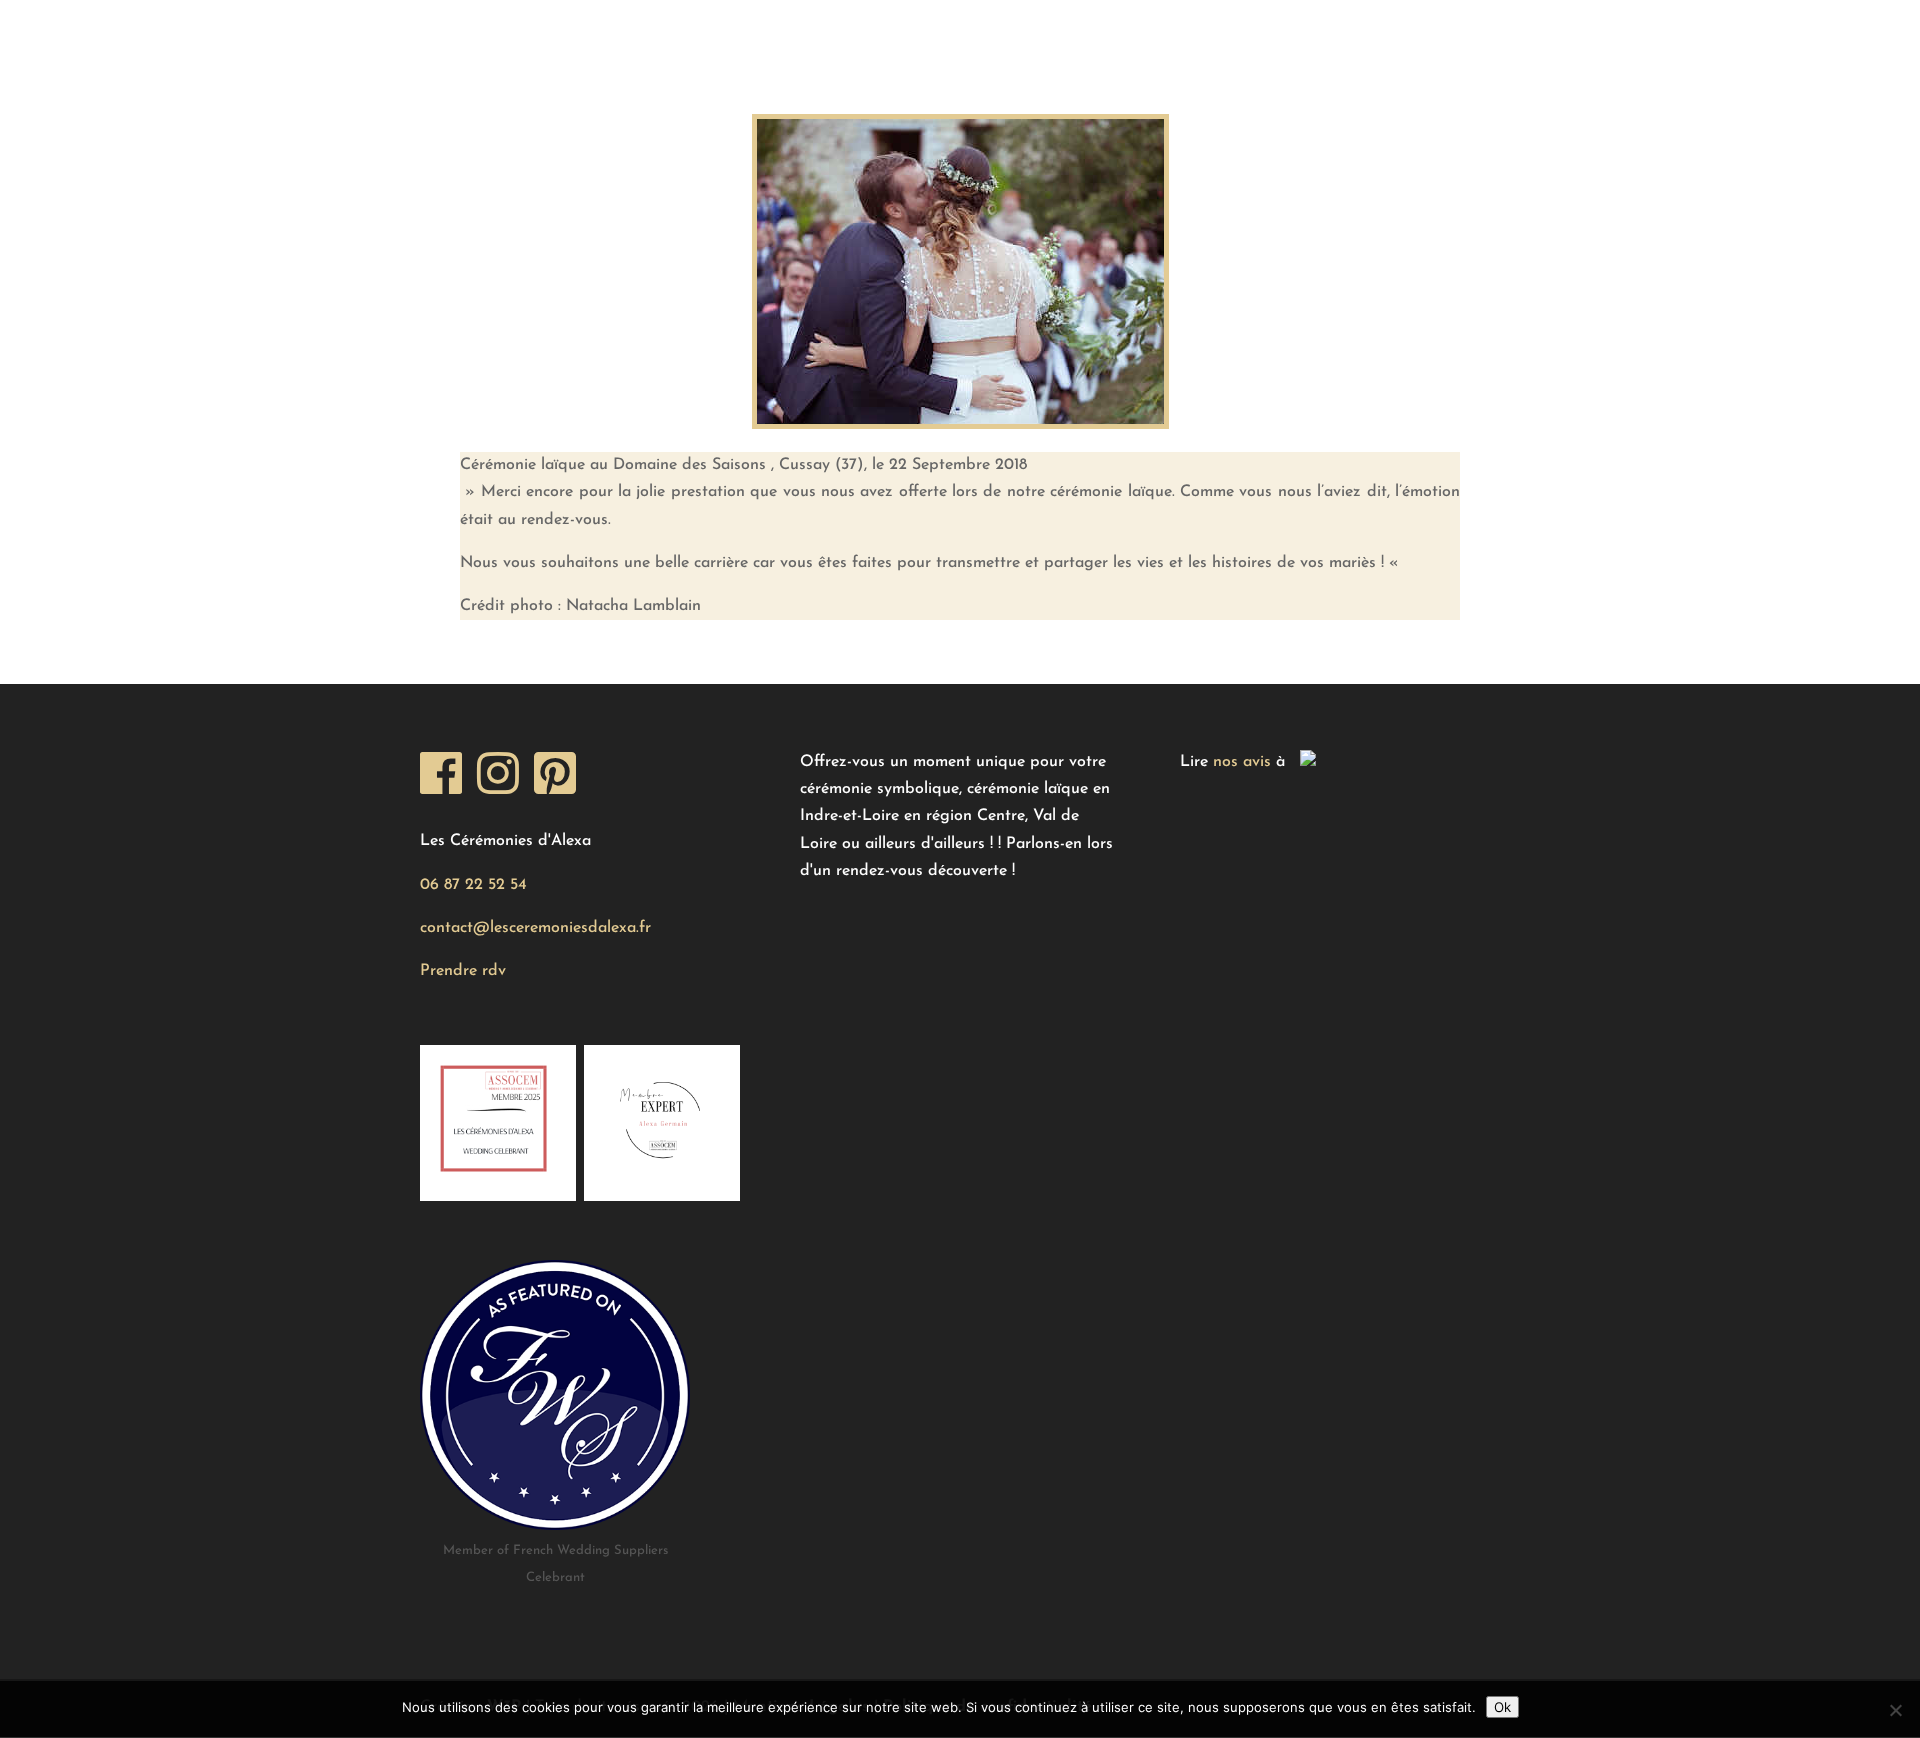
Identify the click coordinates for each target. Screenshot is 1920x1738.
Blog (876, 35)
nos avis (1242, 762)
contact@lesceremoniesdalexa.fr (535, 928)
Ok (1502, 1707)
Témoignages (750, 35)
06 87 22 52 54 (473, 885)
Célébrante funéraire (1437, 35)
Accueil (450, 35)
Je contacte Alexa (1218, 35)
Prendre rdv (463, 971)
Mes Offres (579, 35)
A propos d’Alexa (1020, 35)
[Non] (1895, 1710)
